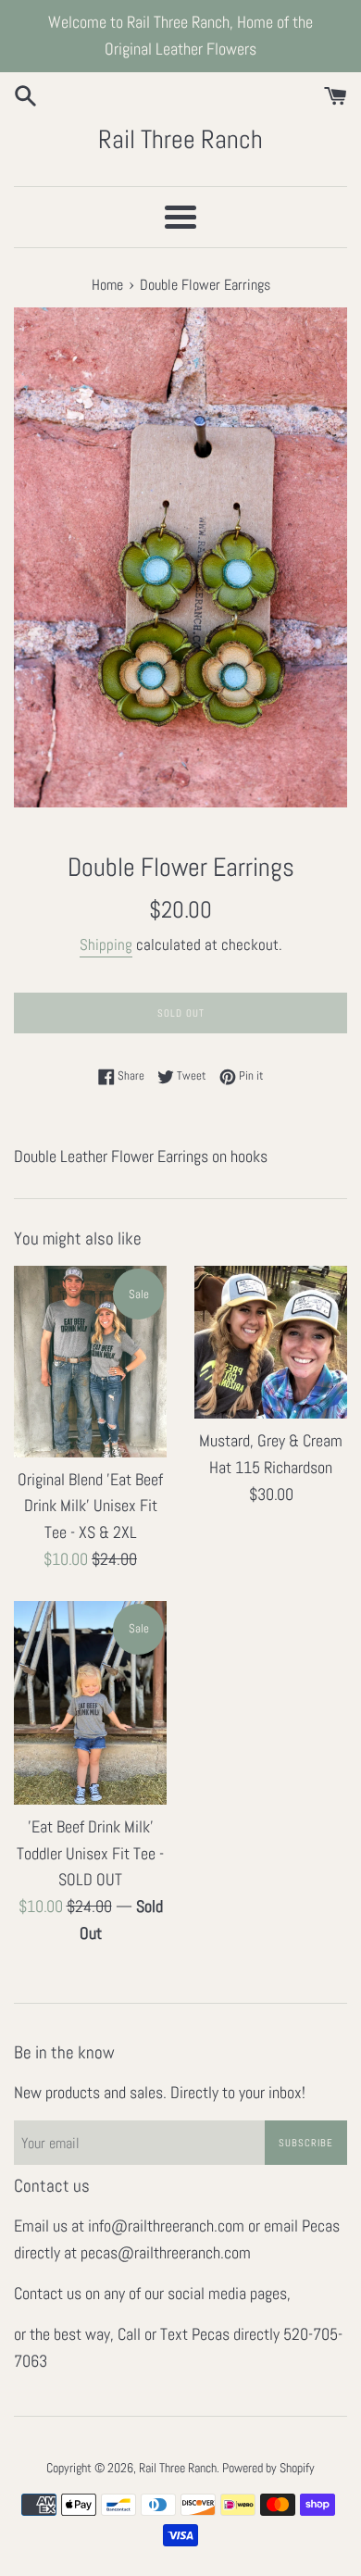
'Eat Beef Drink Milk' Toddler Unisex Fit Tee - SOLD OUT (90, 1853)
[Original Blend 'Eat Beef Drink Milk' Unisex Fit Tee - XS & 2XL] (90, 1361)
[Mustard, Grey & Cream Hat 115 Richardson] (271, 1342)
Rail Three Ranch (180, 139)
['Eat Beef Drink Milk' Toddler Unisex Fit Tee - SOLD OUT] (90, 1703)
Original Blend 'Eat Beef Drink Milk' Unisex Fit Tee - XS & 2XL (90, 1506)
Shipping (106, 944)
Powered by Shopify (268, 2468)
